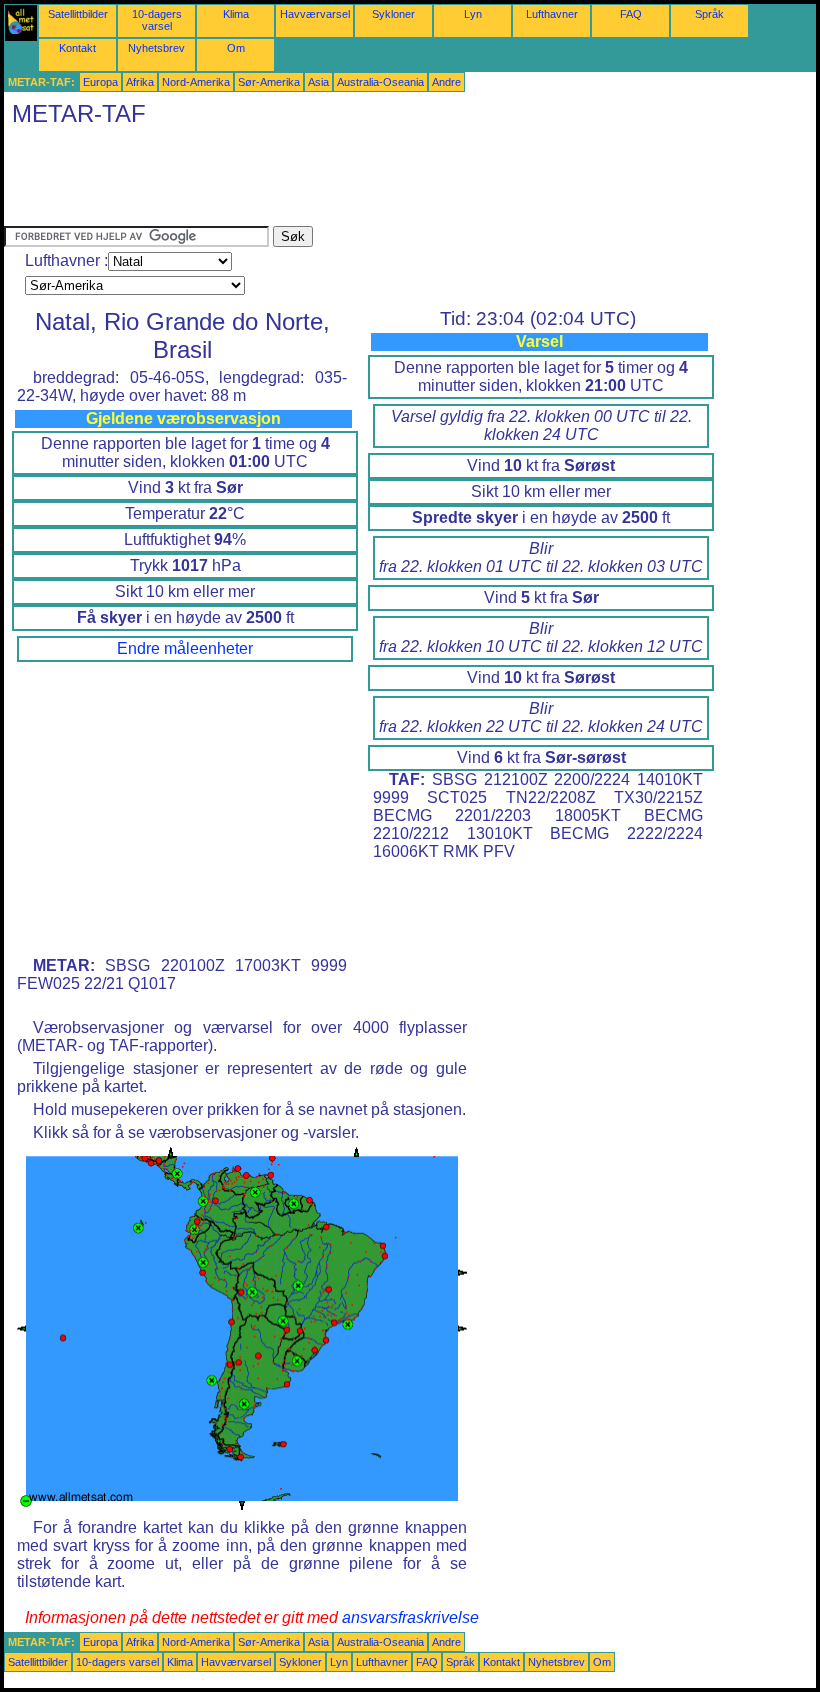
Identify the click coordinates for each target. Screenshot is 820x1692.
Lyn (473, 14)
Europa (100, 82)
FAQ (631, 14)
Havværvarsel (315, 14)
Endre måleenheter (185, 648)
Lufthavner (552, 14)
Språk (709, 14)
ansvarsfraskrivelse (410, 1617)
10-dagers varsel (157, 20)
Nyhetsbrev (156, 48)
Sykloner (393, 14)
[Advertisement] (368, 181)
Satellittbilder (78, 14)
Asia (318, 82)
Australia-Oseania (380, 82)
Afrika (140, 82)
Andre (446, 82)
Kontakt (77, 48)
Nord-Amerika (196, 82)
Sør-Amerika (269, 82)
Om (236, 48)
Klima (236, 14)
